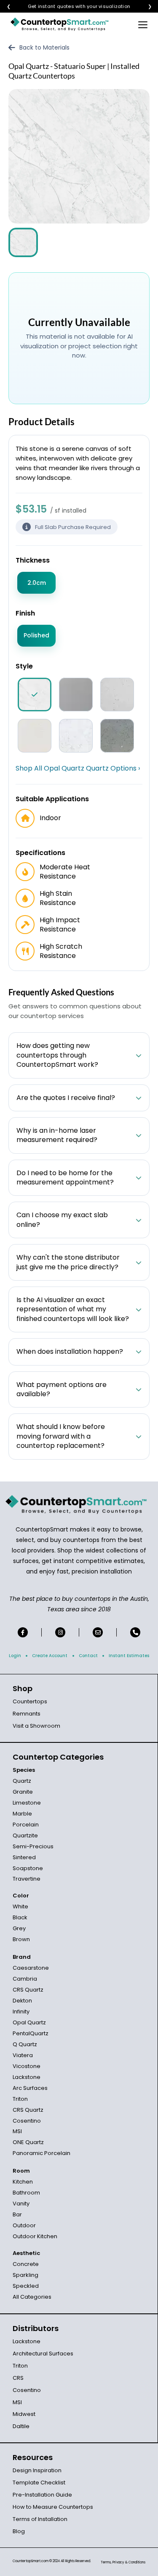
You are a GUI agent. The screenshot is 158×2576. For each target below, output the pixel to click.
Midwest (24, 2414)
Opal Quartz (29, 2022)
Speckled (26, 2286)
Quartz (22, 1781)
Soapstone (28, 1868)
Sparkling (25, 2275)
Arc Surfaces (30, 2088)
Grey (19, 1928)
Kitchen (23, 2182)
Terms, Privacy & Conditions (123, 2562)
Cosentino (27, 2121)
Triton (20, 2099)
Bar (17, 2214)
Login (15, 1656)
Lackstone (27, 2077)
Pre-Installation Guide (42, 2495)
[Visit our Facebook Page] (23, 1632)
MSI (17, 2131)
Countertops (30, 1701)
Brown (21, 1939)
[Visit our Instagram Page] (60, 1632)
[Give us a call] (135, 1632)
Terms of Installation (40, 2519)
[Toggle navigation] (143, 24)
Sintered (24, 1857)
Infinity (21, 2012)
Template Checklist (39, 2483)
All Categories (32, 2297)
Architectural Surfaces (43, 2354)
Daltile (21, 2426)
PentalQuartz (31, 2033)
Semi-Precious (33, 1846)
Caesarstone (31, 1968)
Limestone (27, 1803)
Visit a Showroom (36, 1726)
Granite (23, 1792)
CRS (18, 2378)
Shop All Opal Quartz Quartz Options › (78, 768)
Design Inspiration (37, 2470)
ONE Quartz (28, 2142)
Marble (22, 1814)
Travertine (27, 1879)
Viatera (23, 2055)
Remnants (27, 1714)
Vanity (21, 2204)
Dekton (22, 2001)
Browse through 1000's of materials (71, 7)
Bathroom (26, 2193)
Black (20, 1917)
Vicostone (27, 2066)
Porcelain (26, 1825)
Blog (19, 2531)
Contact (88, 1656)
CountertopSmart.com (31, 2561)
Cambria (25, 1979)
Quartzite (25, 1835)
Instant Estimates (129, 1656)
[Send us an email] (98, 1632)
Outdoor (24, 2225)
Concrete (26, 2264)
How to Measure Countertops (53, 2507)
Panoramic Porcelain (42, 2153)
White (20, 1906)
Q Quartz (25, 2044)
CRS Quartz (28, 1990)
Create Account (50, 1656)
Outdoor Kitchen (35, 2236)
